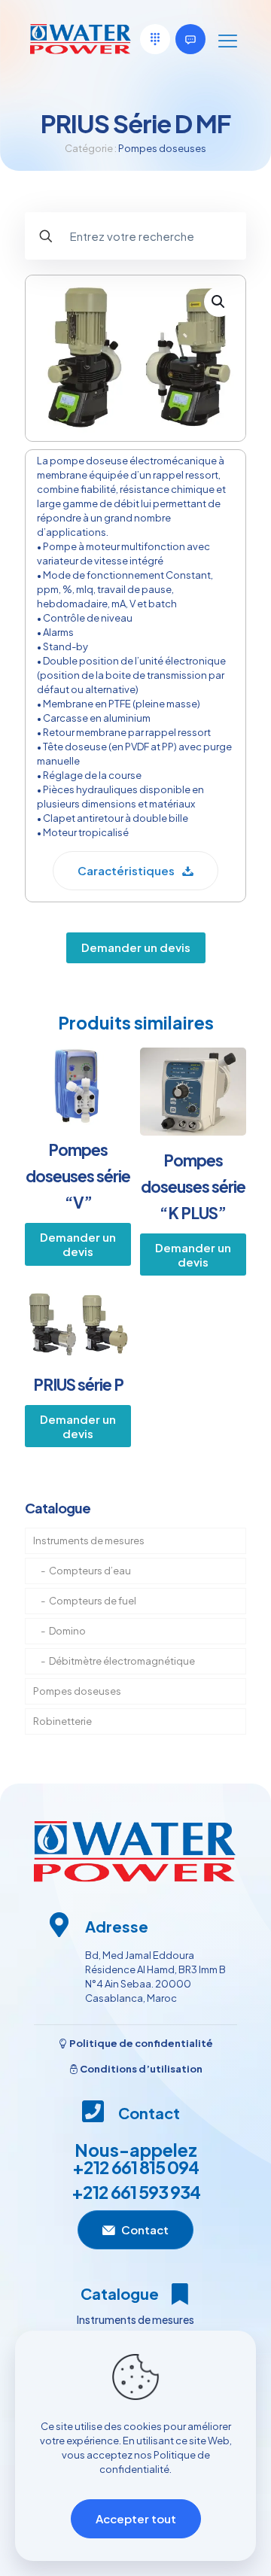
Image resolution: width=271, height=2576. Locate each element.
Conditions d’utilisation (140, 2069)
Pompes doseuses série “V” (78, 1176)
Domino (67, 1631)
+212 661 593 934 (136, 2192)
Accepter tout (136, 2518)
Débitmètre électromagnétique (122, 1661)
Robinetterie (62, 1721)
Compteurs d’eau (90, 1571)
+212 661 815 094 (135, 2167)
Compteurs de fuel (93, 1601)
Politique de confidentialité (140, 2043)
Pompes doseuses (162, 148)
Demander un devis (136, 947)
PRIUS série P (78, 1384)
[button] (219, 302)
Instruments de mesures (89, 1540)
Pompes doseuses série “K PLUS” (193, 1186)
